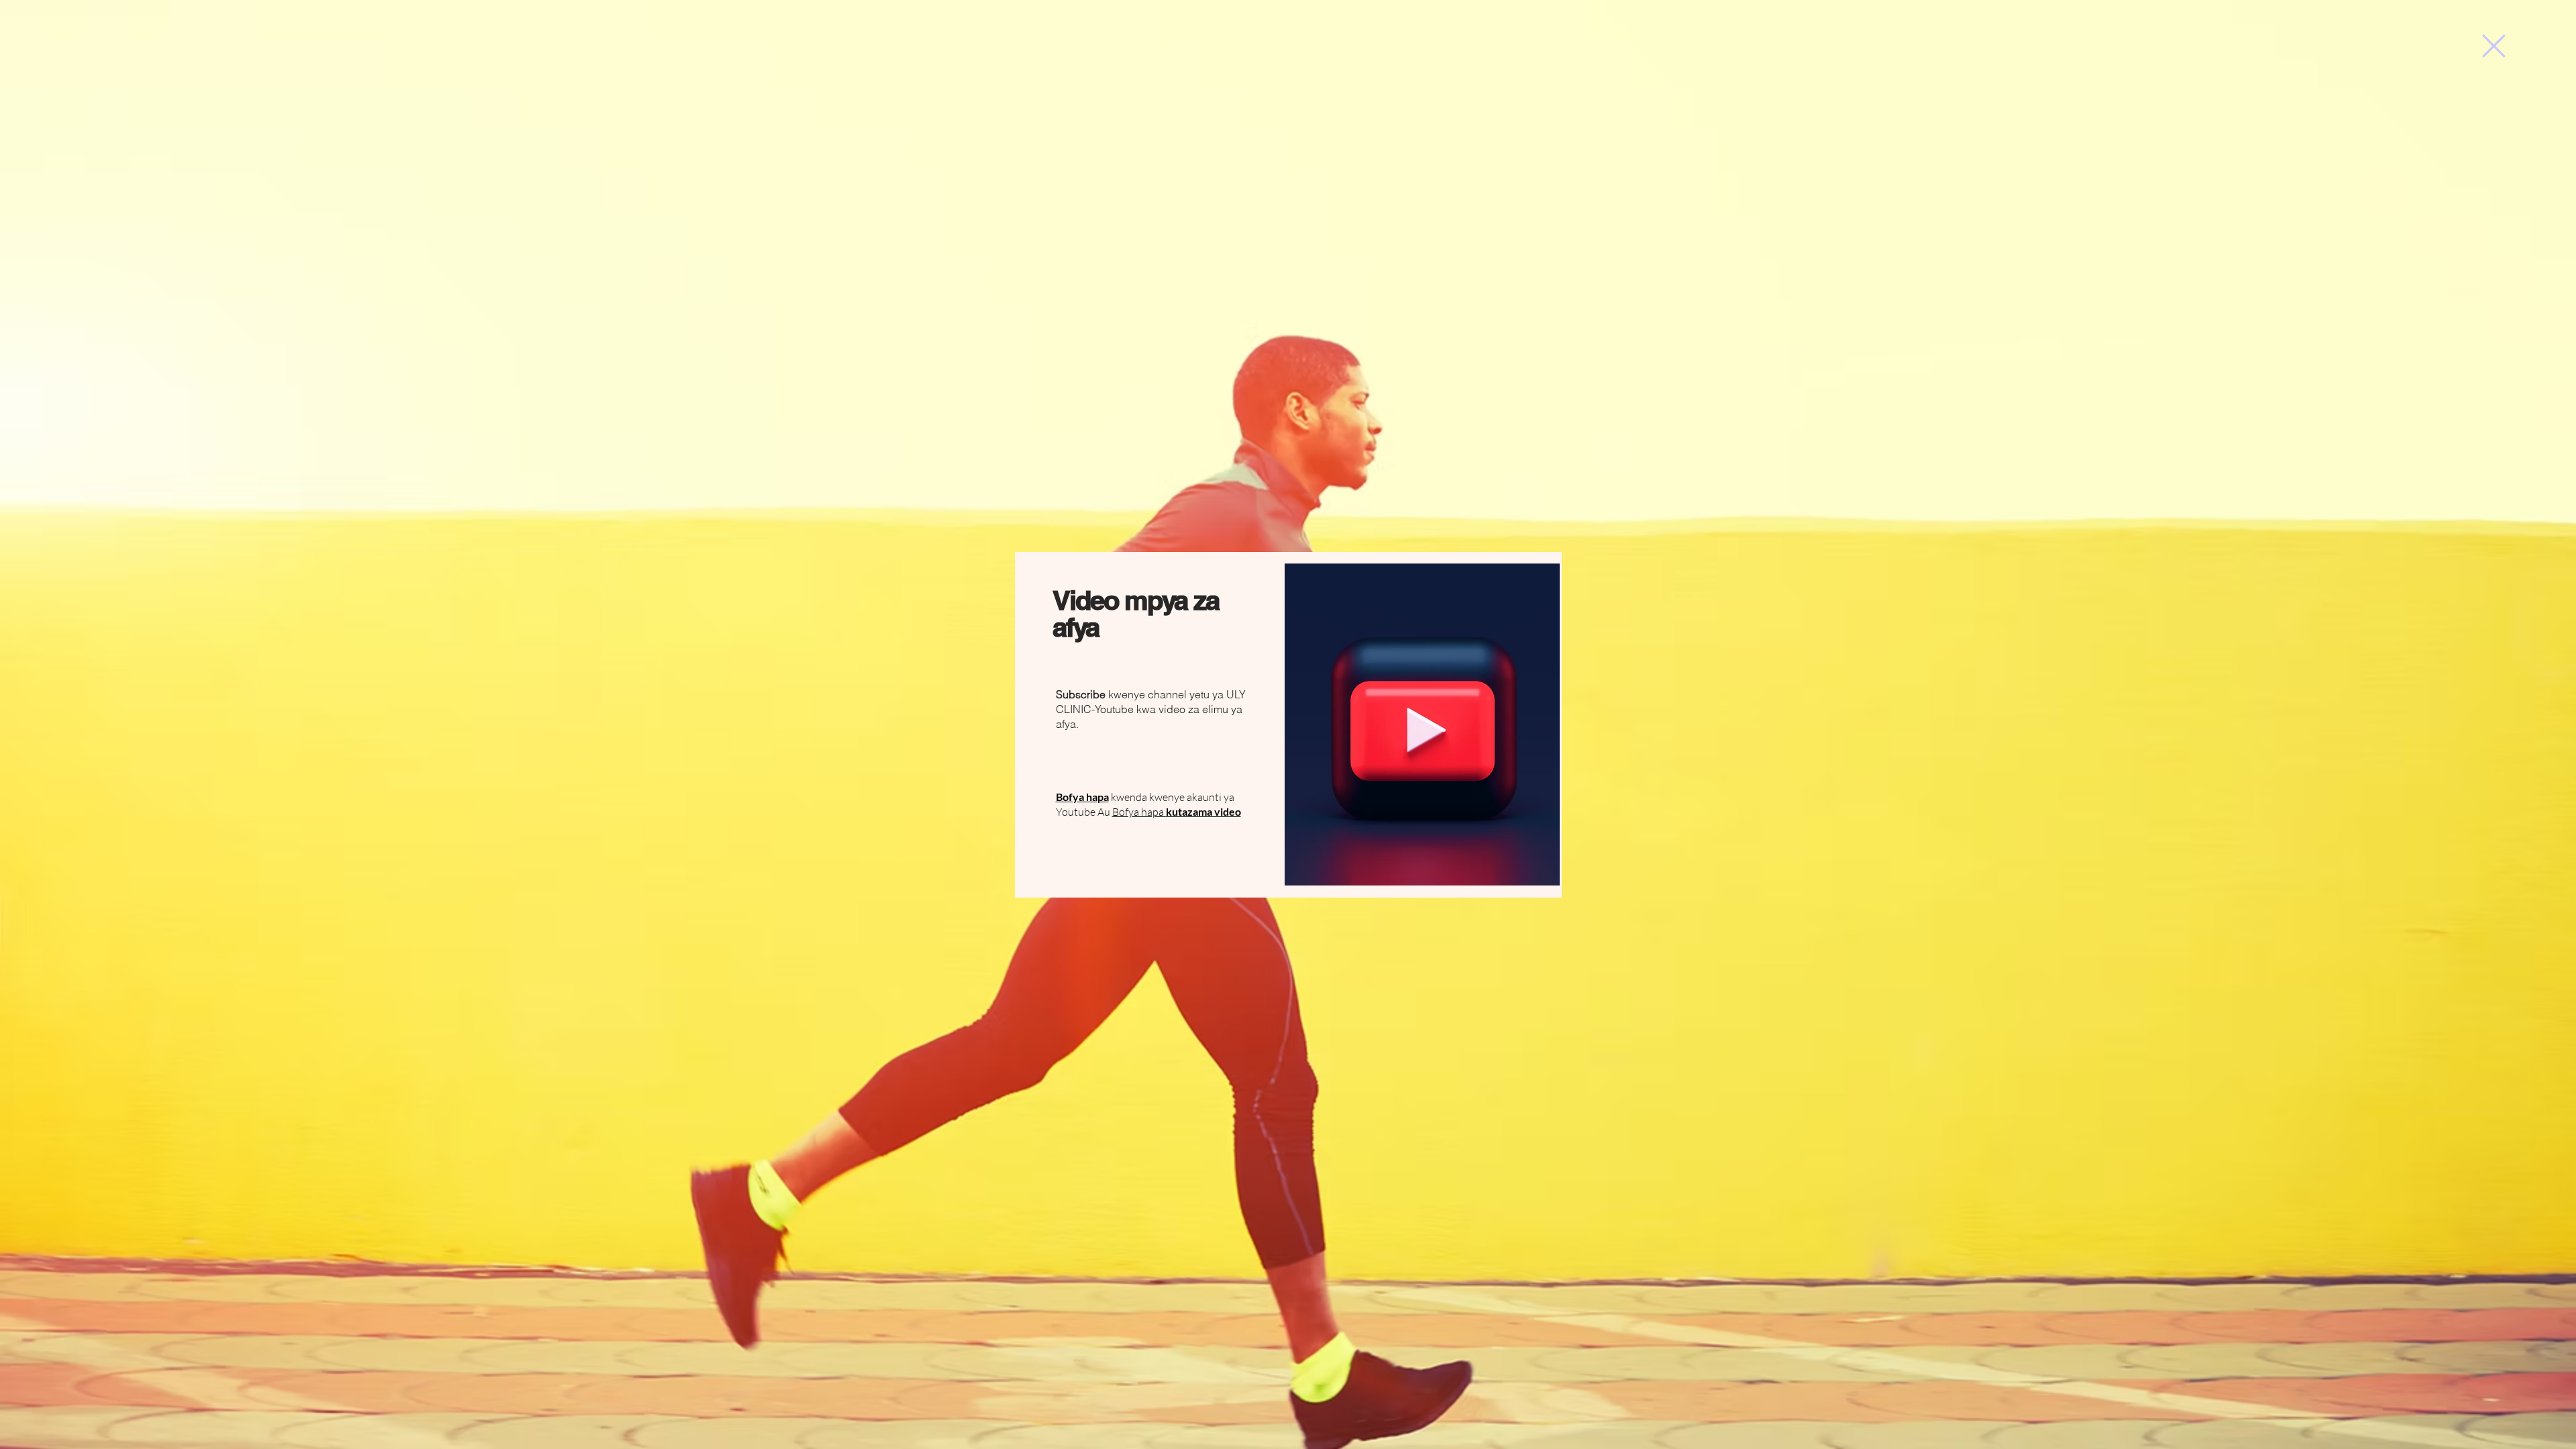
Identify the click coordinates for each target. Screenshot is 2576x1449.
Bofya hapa (1177, 812)
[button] (2494, 46)
